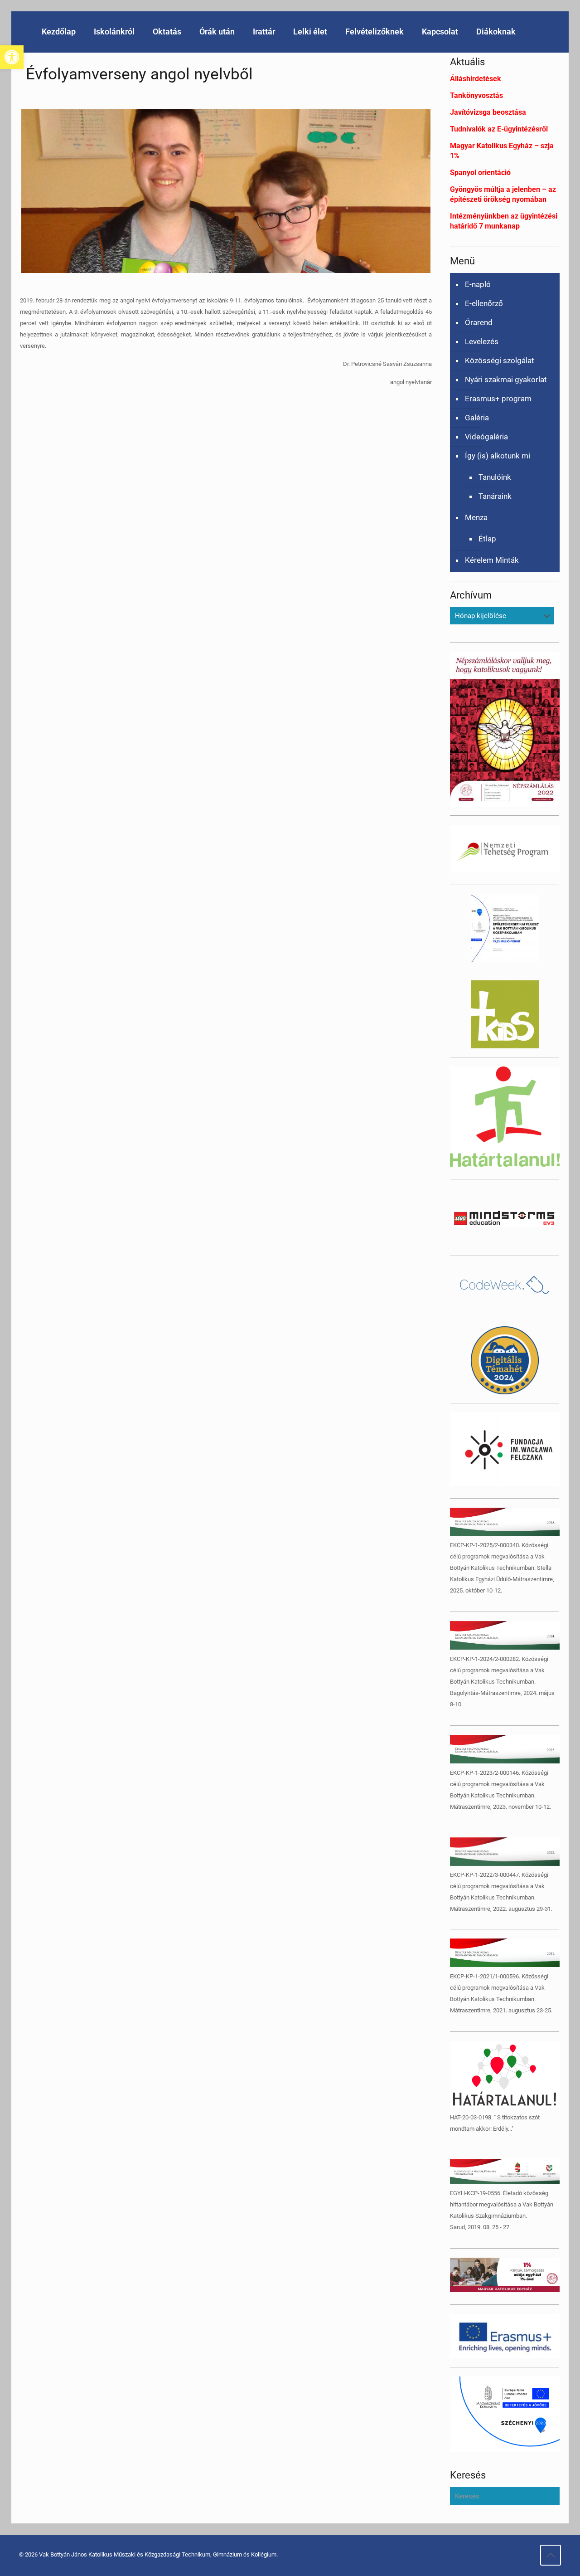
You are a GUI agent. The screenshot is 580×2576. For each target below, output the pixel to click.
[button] (12, 57)
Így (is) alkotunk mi (498, 456)
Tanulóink (495, 477)
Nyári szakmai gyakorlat (506, 380)
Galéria (477, 418)
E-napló (478, 284)
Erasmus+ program (498, 399)
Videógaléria (486, 437)
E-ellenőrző (484, 303)
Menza (476, 517)
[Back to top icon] (551, 2555)
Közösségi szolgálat (500, 360)
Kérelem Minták (492, 560)
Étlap (487, 539)
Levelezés (482, 341)
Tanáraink (495, 496)
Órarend (479, 322)
